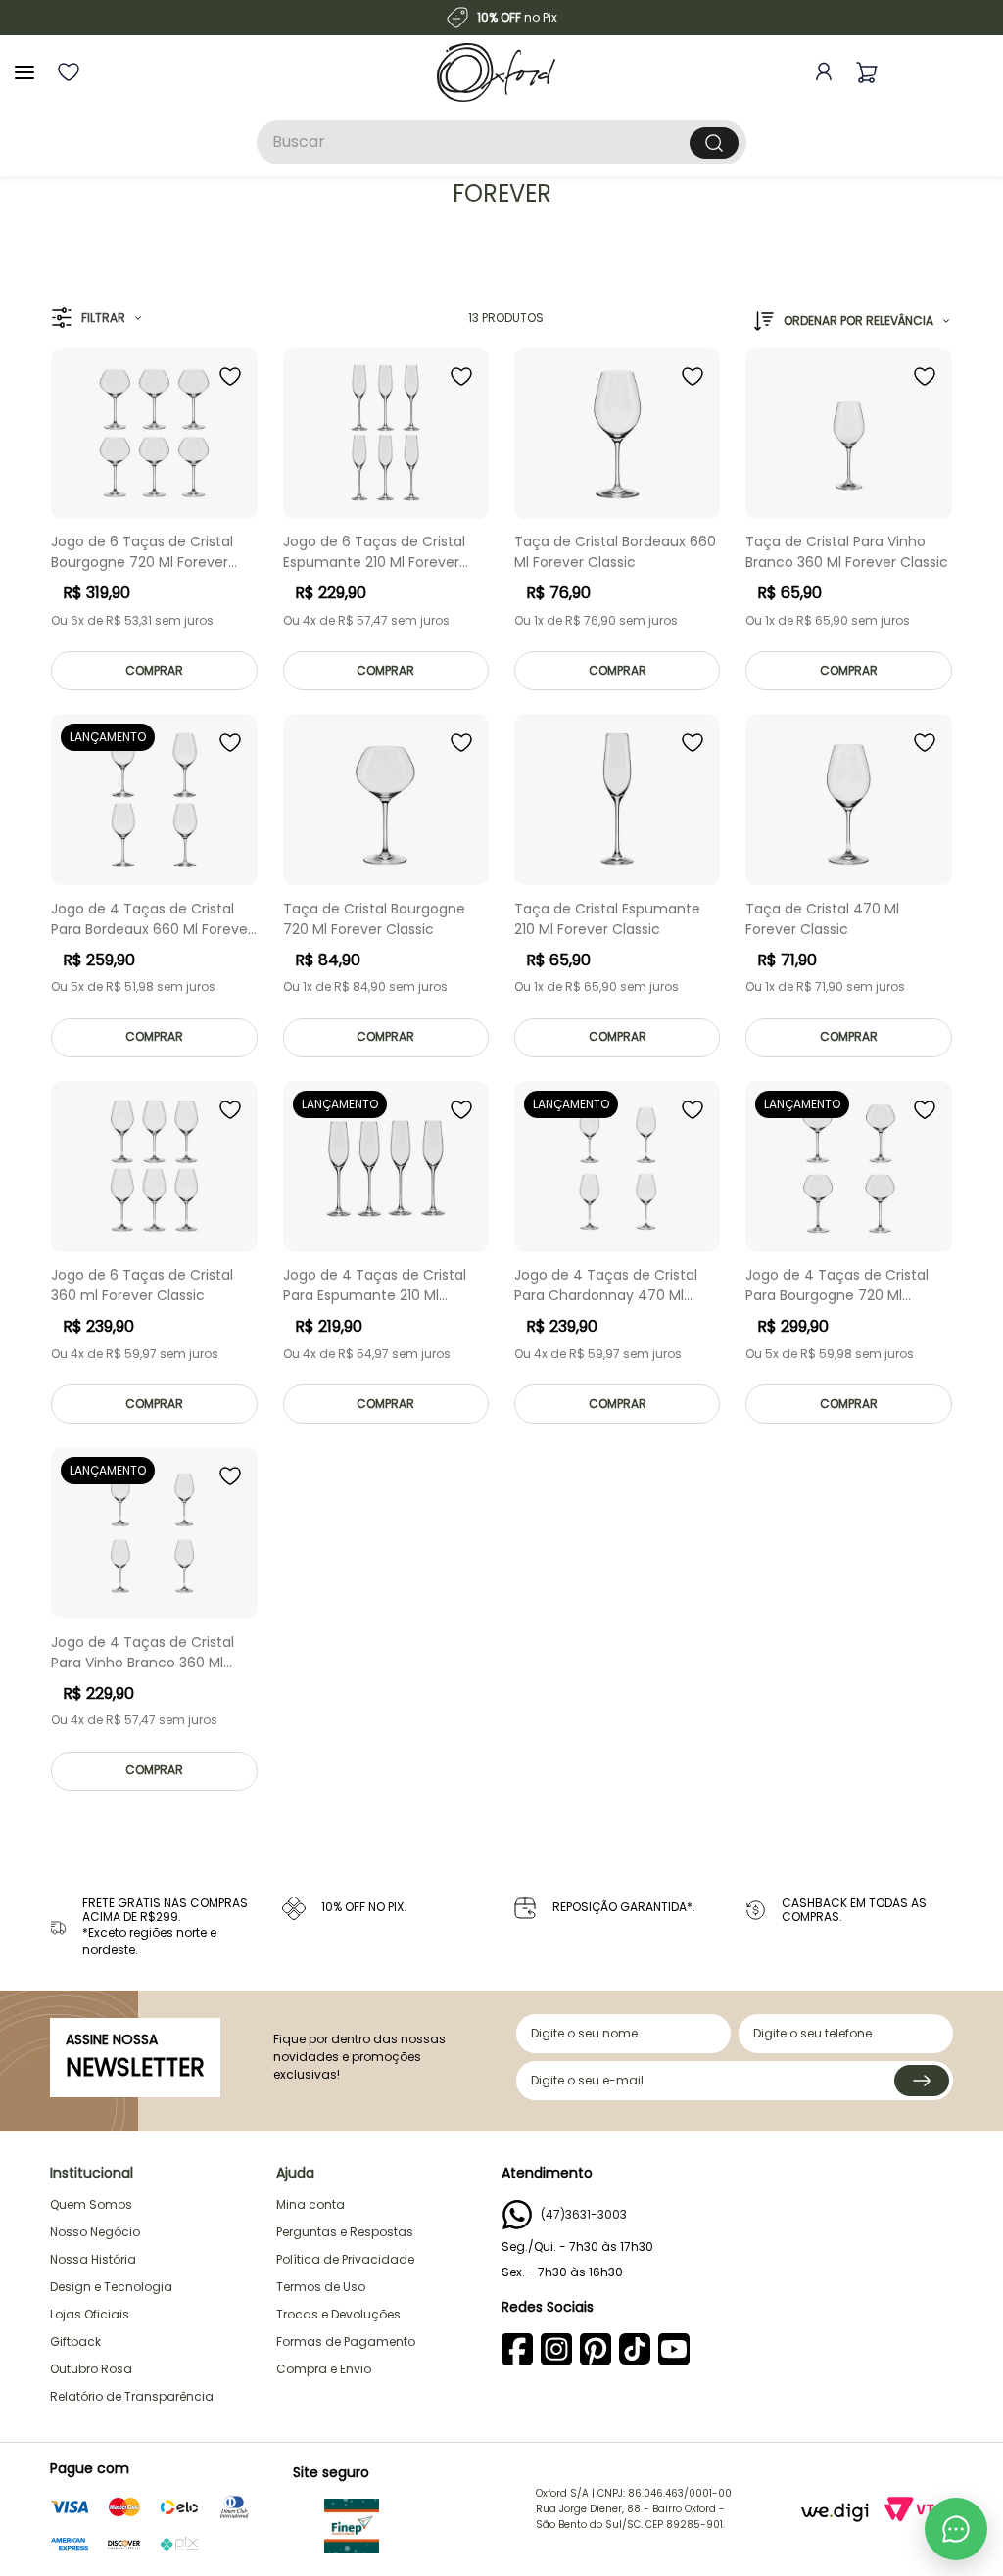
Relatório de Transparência (132, 2396)
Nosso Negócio (95, 2232)
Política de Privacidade (345, 2259)
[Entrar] (820, 72)
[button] (96, 319)
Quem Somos (91, 2204)
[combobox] (501, 142)
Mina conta (310, 2204)
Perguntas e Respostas (345, 2232)
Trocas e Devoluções (338, 2314)
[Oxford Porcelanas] (496, 72)
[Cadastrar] (922, 2081)
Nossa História (93, 2259)
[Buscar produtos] (714, 143)
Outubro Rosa (91, 2369)
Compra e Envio (324, 2369)
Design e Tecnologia (111, 2287)
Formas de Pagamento (346, 2342)
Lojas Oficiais (90, 2314)
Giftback (75, 2342)
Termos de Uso (321, 2287)
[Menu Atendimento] (956, 2529)
